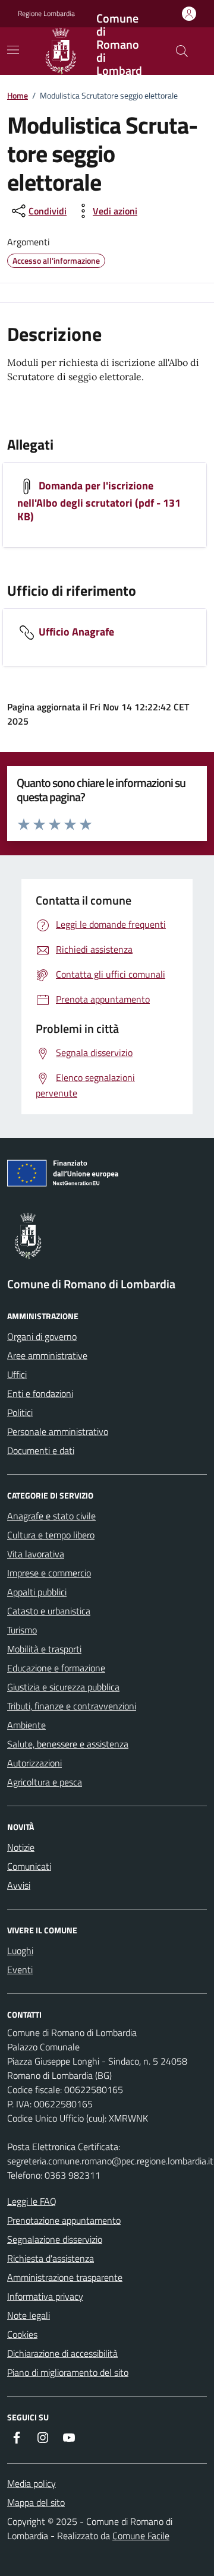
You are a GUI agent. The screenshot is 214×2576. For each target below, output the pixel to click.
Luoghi (20, 1951)
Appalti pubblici (37, 1592)
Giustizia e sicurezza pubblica (63, 1687)
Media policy (32, 2483)
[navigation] (13, 50)
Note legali (29, 2315)
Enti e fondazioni (40, 1393)
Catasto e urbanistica (49, 1611)
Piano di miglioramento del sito (68, 2372)
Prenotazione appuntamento (64, 2220)
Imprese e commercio (49, 1573)
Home (18, 95)
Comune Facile (141, 2536)
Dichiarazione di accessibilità (62, 2353)
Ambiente (26, 1725)
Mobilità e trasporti (44, 1649)
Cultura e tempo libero (51, 1535)
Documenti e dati (41, 1450)
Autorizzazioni (34, 1763)
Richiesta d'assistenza (51, 2258)
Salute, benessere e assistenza (68, 1744)
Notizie (21, 1847)
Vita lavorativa (36, 1554)
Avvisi (19, 1885)
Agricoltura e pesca (45, 1782)
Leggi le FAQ (32, 2201)
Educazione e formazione (56, 1668)
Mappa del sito (36, 2502)
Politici (20, 1412)
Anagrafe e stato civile (51, 1516)
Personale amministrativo (58, 1431)
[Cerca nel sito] (182, 51)
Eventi (20, 1970)
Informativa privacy (45, 2296)
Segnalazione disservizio (55, 2239)
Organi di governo (42, 1336)
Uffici (17, 1374)
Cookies (22, 2334)
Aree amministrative (47, 1355)
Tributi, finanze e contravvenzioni (72, 1706)
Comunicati (29, 1866)
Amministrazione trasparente (65, 2277)
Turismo (22, 1630)
